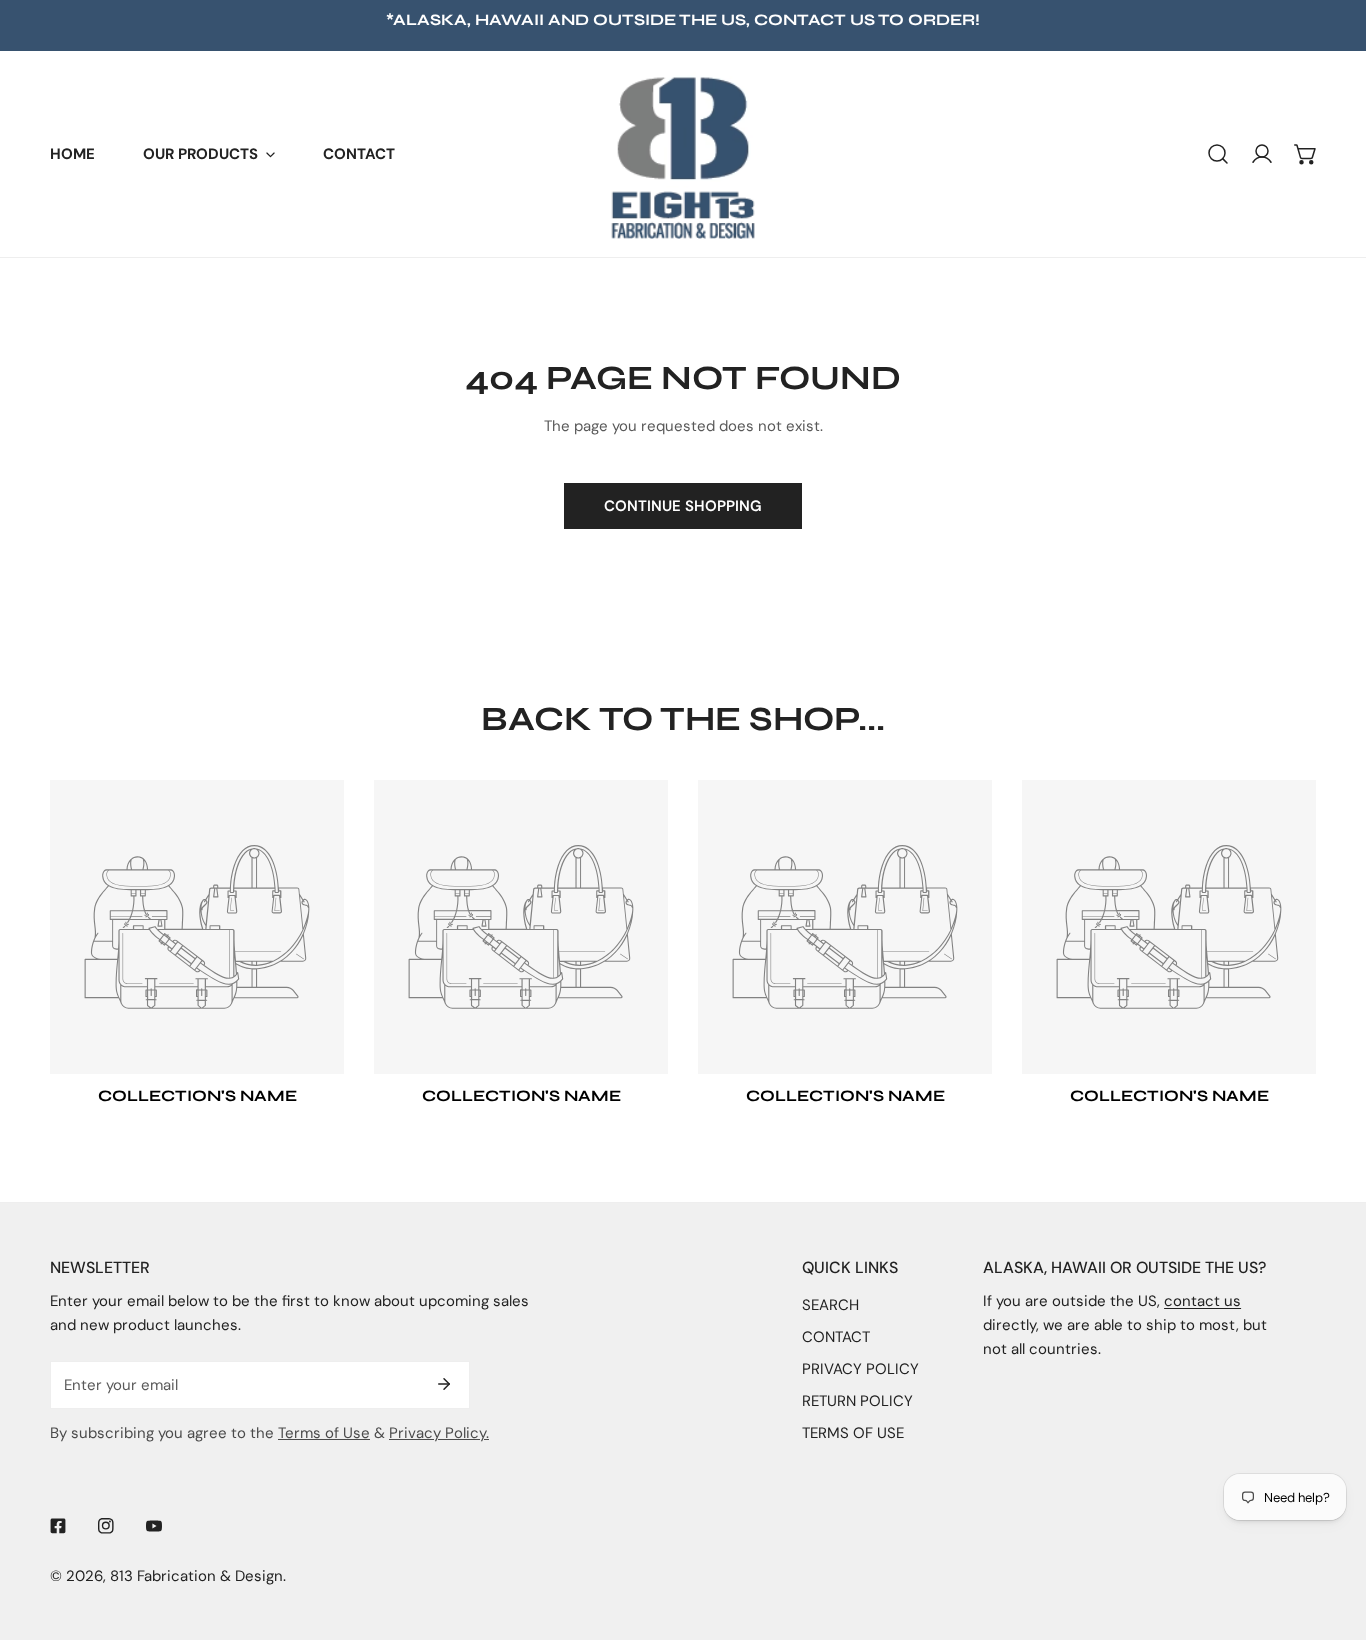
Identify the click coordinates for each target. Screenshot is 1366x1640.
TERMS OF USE (853, 1433)
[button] (209, 154)
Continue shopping (683, 506)
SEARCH (830, 1305)
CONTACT (836, 1337)
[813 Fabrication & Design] (683, 154)
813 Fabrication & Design (196, 1576)
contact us (814, 19)
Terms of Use (324, 1433)
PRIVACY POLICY (860, 1369)
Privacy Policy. (439, 1433)
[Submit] (444, 1384)
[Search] (1218, 154)
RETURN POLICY (857, 1401)
